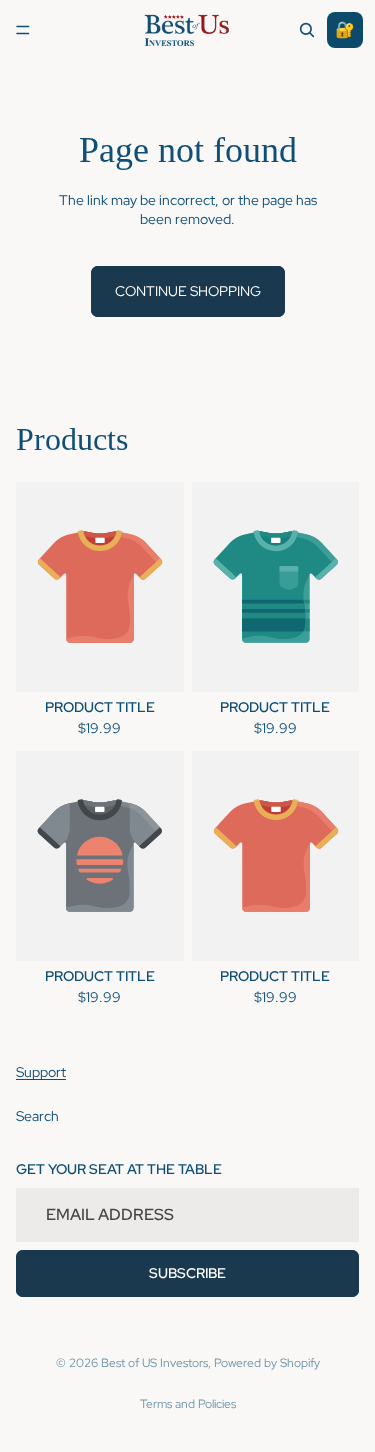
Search (37, 1116)
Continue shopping (188, 291)
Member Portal (345, 30)
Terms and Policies (188, 1404)
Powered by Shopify (267, 1363)
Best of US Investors (154, 1363)
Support (41, 1073)
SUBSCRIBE (187, 1273)
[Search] (307, 30)
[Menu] (23, 30)
